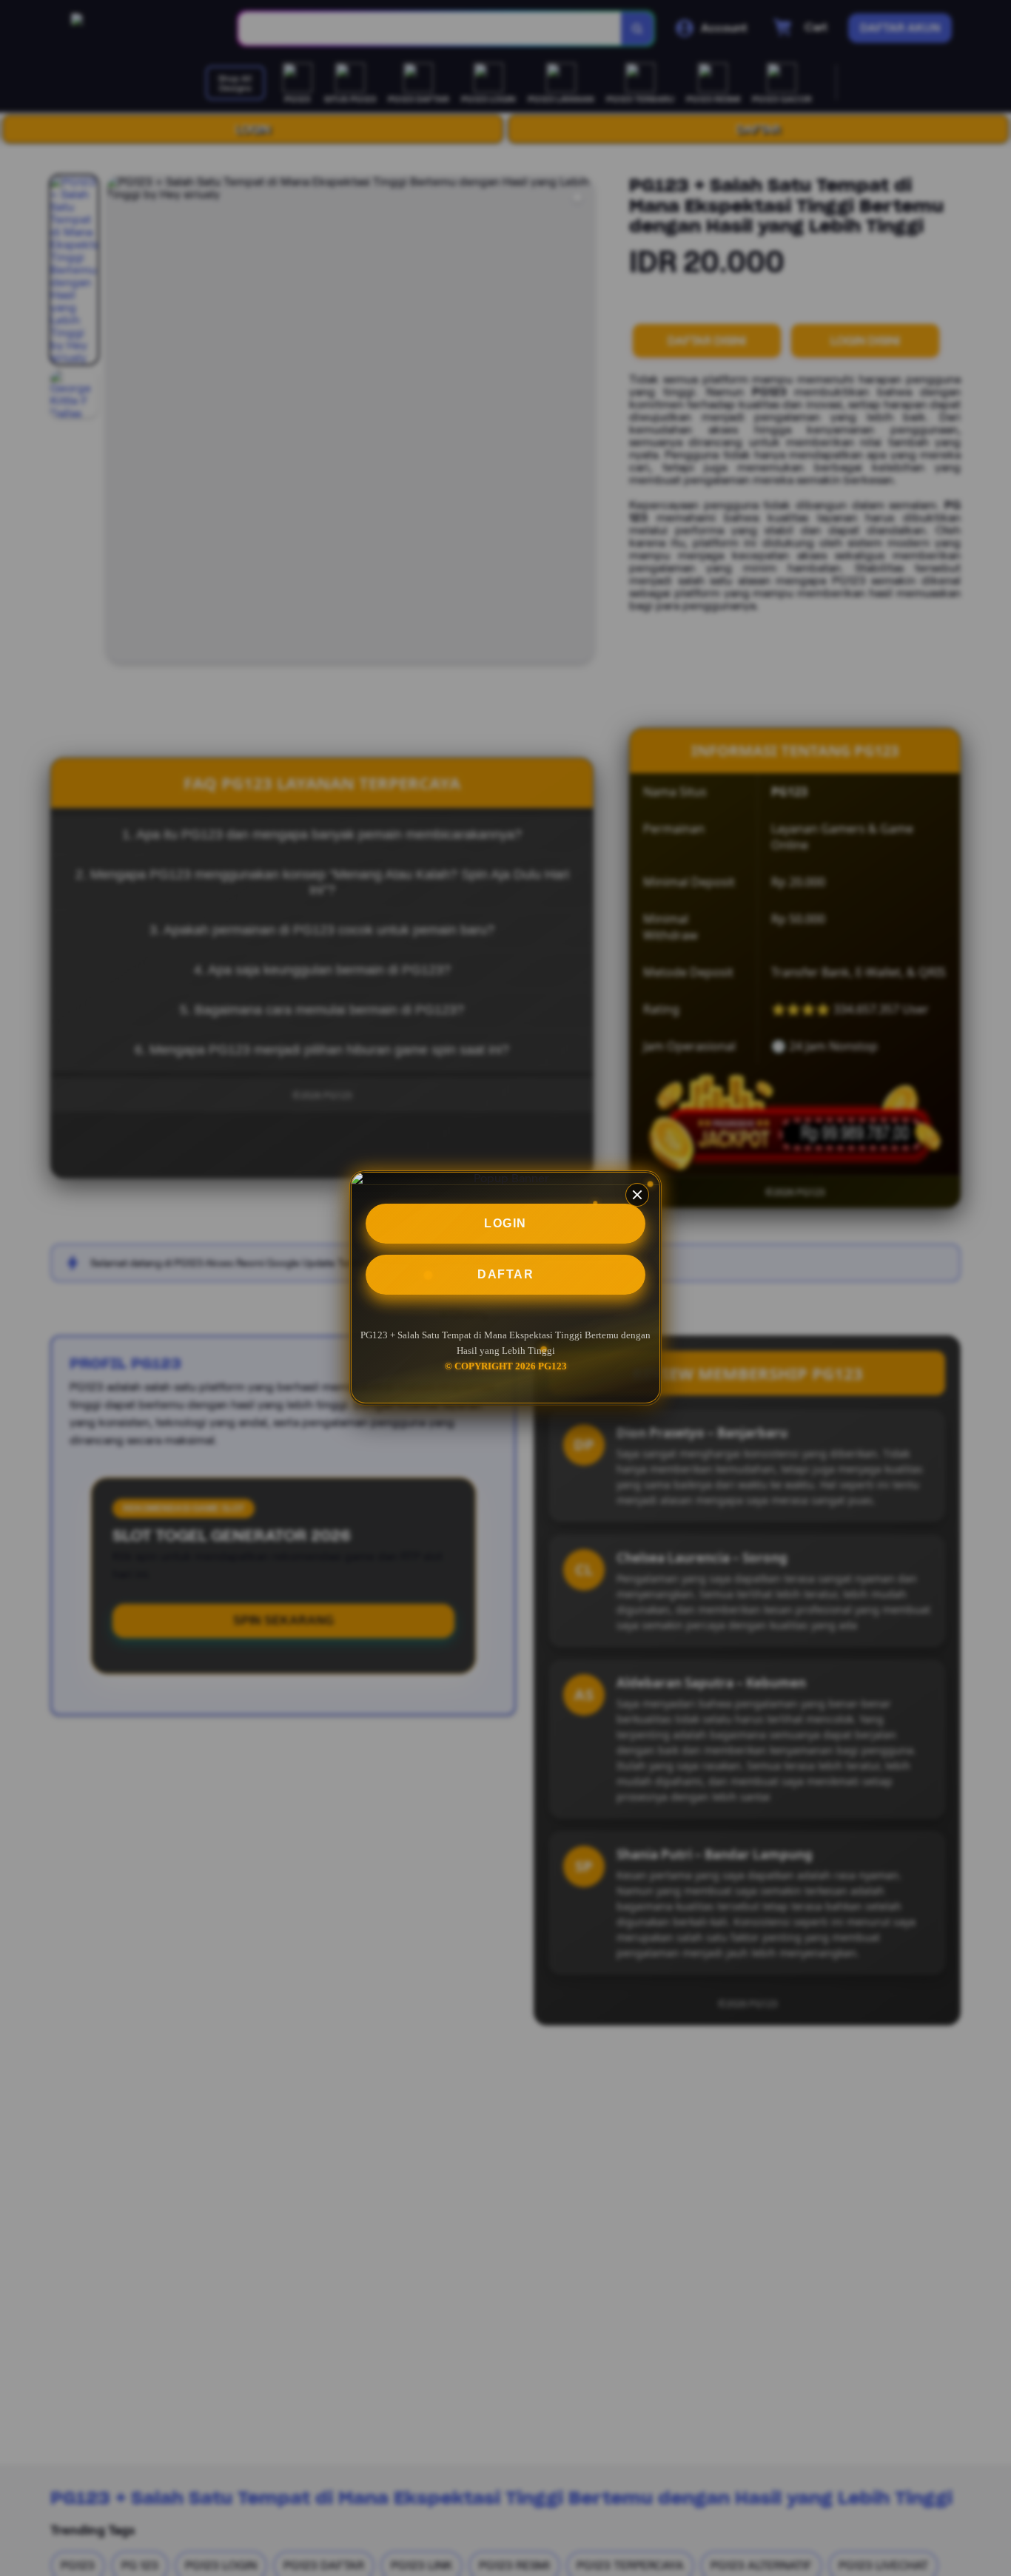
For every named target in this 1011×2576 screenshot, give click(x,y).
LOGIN (505, 1223)
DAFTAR (505, 1274)
